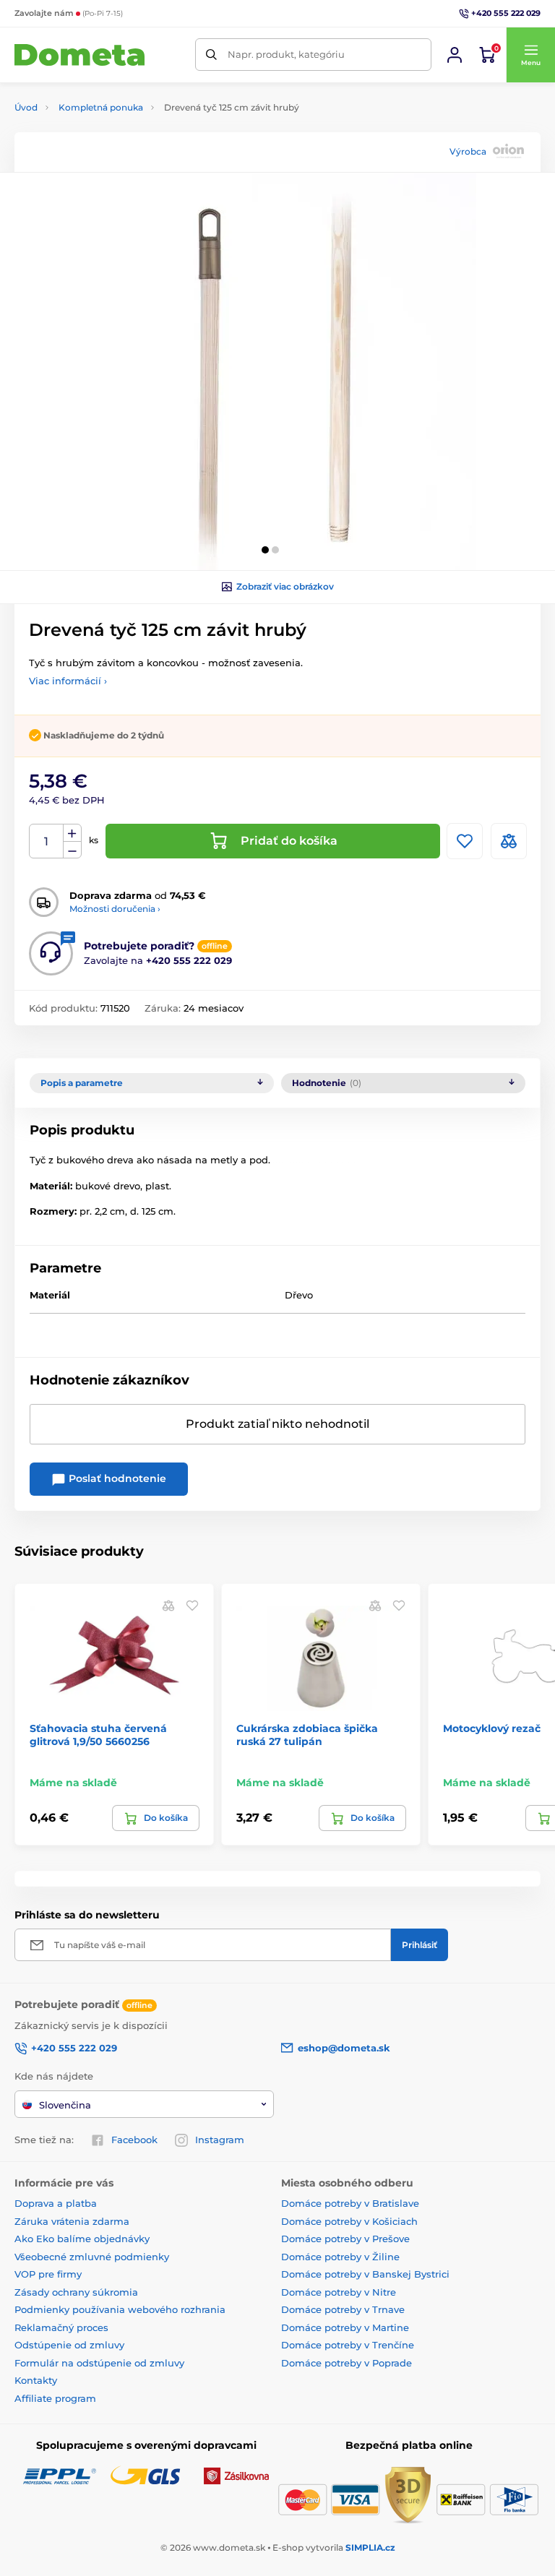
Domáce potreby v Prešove (345, 2239)
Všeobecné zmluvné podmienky (92, 2257)
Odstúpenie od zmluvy (69, 2345)
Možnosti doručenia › (115, 909)
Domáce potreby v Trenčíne (348, 2345)
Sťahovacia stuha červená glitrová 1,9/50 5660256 (98, 1735)
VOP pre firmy (48, 2274)
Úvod (26, 107)
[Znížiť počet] (72, 850)
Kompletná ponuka (101, 107)
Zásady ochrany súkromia (76, 2292)
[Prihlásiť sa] (455, 55)
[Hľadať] (211, 55)
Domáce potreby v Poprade (347, 2363)
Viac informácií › (68, 681)
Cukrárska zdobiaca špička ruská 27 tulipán (307, 1735)
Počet (47, 841)
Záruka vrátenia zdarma (72, 2221)
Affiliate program (55, 2398)
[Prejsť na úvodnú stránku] (79, 55)
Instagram (220, 2140)
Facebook (134, 2140)
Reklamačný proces (61, 2327)
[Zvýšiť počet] (72, 833)
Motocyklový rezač (492, 1728)
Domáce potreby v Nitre (339, 2292)
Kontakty (36, 2380)
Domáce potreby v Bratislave (350, 2203)
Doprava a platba (56, 2203)
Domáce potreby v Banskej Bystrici (365, 2274)
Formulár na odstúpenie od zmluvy (99, 2363)
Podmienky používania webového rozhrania (120, 2309)
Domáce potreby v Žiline (340, 2257)
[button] (530, 55)
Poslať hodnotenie (116, 1478)
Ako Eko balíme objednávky (82, 2239)
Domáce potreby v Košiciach (349, 2221)
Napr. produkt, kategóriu (286, 54)
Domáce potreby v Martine (345, 2327)
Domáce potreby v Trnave (343, 2309)
